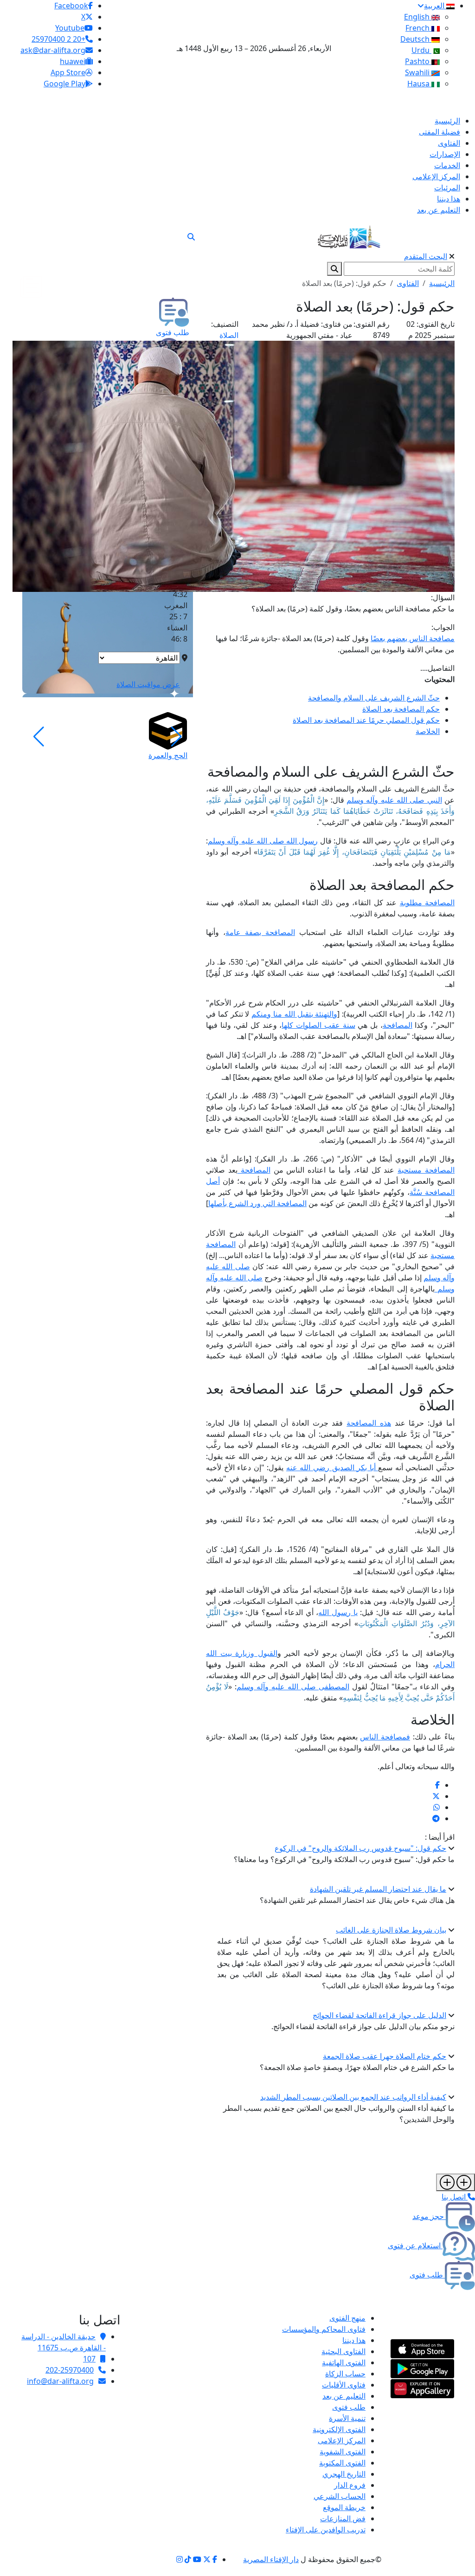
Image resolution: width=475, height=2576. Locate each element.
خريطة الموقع (344, 2507)
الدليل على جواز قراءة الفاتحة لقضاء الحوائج (379, 2015)
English (418, 17)
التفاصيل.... (437, 668)
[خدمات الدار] (456, 2182)
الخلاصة (428, 731)
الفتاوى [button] (408, 283)
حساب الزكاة (345, 2374)
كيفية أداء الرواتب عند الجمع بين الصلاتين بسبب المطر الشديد (353, 2097)
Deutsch (416, 39)
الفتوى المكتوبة (342, 2463)
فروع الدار (350, 2485)
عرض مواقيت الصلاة (148, 684)
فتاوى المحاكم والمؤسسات (324, 2329)
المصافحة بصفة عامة (260, 932)
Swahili (418, 72)
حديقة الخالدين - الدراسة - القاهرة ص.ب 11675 (64, 2342)
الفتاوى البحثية (343, 2351)
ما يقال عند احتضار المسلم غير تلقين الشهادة (378, 1889)
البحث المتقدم (426, 256)
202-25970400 (70, 2370)
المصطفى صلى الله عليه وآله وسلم (293, 1687)
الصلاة (229, 335)
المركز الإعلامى (342, 2440)
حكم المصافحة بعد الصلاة (401, 709)
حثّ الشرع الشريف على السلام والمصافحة (374, 698)
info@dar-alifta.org (60, 2381)
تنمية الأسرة (347, 2418)
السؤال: (443, 597)
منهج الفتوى (347, 2318)
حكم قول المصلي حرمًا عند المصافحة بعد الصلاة (366, 720)
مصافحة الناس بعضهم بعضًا (413, 638)
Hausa (419, 84)
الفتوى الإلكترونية (339, 2429)
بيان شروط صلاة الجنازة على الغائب (391, 1930)
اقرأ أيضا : (440, 1837)
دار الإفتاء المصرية (271, 2559)
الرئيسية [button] (442, 283)
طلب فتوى (349, 2407)
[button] (177, 737)
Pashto (418, 61)
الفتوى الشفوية (343, 2452)
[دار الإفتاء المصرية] (349, 235)
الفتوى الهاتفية (344, 2362)
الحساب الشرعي (340, 2496)
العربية (435, 6)
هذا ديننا (354, 2340)
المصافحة (398, 1025)
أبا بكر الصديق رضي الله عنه (332, 1467)
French (418, 28)
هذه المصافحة (369, 1423)
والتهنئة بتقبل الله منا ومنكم (294, 1014)
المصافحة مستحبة (426, 1170)
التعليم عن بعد (344, 2396)
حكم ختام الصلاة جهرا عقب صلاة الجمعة (385, 2056)
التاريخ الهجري (344, 2474)
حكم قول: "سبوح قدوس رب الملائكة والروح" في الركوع (360, 1848)
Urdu (421, 50)
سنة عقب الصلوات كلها (318, 1025)
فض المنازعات (343, 2518)
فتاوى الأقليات (344, 2385)
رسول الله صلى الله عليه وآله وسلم (263, 841)
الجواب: (443, 627)
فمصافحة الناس (385, 1737)
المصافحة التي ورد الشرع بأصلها (257, 1203)
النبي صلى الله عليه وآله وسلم (394, 800)
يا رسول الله (338, 1612)
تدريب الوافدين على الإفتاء (326, 2530)
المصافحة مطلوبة (427, 902)
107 (89, 2359)
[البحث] (191, 237)
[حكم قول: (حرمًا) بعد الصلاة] (437, 1785)
